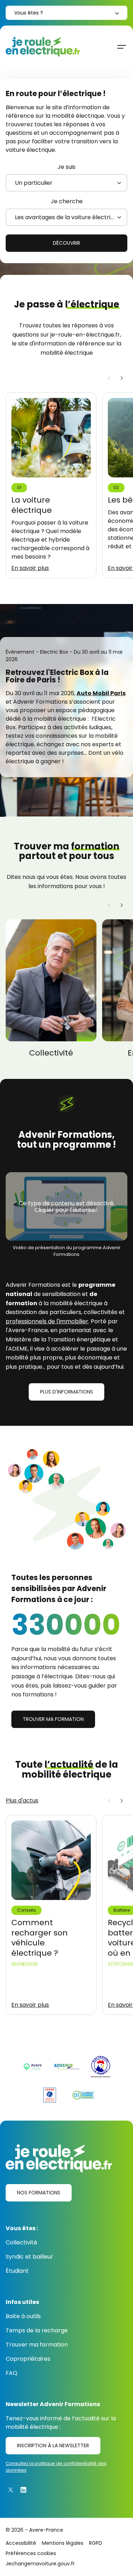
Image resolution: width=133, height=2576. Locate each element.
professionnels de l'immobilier (47, 1321)
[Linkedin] (23, 2490)
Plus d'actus (22, 1801)
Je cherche (67, 201)
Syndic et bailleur (29, 2257)
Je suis (66, 167)
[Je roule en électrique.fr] (43, 47)
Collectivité (21, 2242)
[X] (11, 2490)
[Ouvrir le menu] (122, 47)
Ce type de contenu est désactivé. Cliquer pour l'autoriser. (67, 1207)
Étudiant (17, 2271)
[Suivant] (122, 378)
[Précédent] (109, 378)
